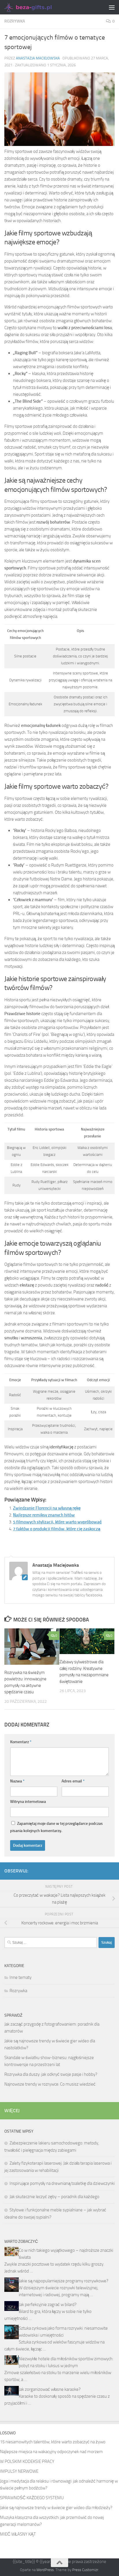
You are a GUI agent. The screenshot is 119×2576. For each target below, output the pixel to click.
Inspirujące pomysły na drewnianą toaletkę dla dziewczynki (62, 2183)
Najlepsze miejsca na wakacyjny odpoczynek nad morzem (51, 2452)
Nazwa (17, 1781)
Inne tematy (21, 1977)
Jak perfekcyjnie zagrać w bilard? (48, 2305)
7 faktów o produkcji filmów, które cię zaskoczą (57, 1529)
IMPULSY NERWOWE (19, 2471)
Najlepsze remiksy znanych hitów (44, 1515)
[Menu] (112, 7)
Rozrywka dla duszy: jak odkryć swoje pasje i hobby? (51, 2074)
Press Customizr (85, 2570)
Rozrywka (15, 21)
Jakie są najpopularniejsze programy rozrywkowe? (64, 2281)
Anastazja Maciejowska (38, 58)
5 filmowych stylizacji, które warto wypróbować (57, 1522)
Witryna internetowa (28, 1802)
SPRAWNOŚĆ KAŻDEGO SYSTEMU (32, 2498)
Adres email (73, 1781)
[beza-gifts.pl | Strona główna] (37, 7)
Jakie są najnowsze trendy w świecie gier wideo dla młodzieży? (56, 2508)
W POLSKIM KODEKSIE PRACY (27, 2461)
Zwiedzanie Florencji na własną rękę (47, 1508)
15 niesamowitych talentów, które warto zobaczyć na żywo (53, 2442)
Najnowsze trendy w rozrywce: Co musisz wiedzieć (50, 2084)
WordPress (45, 2570)
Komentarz (21, 1742)
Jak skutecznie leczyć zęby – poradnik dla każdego (54, 2197)
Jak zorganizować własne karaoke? (50, 2389)
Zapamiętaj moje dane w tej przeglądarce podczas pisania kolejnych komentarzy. (56, 1827)
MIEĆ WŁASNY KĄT (18, 2534)
